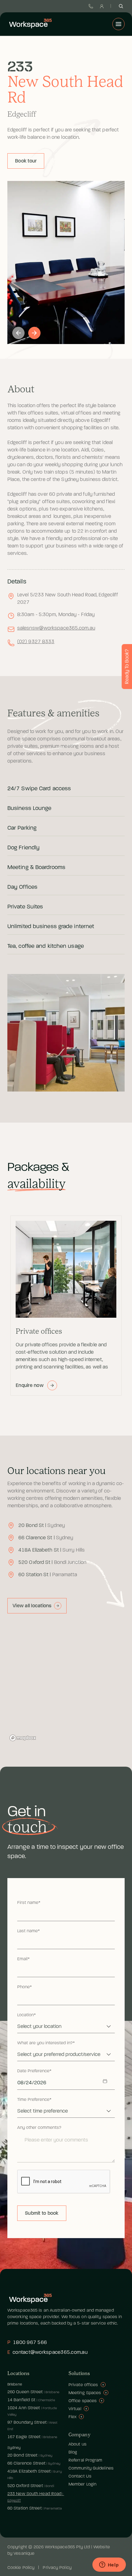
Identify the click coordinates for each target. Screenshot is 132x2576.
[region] (66, 1685)
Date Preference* (34, 2071)
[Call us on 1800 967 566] (91, 6)
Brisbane (15, 2384)
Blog (73, 2452)
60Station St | (48, 1575)
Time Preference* (34, 2100)
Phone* (25, 1987)
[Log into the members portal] (102, 6)
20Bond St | (42, 1525)
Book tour (26, 161)
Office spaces (83, 2401)
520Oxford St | (52, 1562)
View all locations (32, 1606)
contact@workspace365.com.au (47, 2352)
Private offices (83, 2385)
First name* (29, 1903)
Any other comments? (39, 2128)
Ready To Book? (127, 667)
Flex (72, 2417)
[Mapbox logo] (23, 1738)
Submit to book (42, 2213)
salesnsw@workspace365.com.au (56, 628)
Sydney (14, 2448)
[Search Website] (121, 6)
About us (78, 2444)
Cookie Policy (21, 2568)
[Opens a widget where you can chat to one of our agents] (109, 2565)
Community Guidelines (91, 2468)
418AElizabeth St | (52, 1550)
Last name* (29, 1931)
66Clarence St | (46, 1538)
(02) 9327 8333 (36, 642)
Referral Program (85, 2460)
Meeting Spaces (85, 2393)
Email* (23, 1959)
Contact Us (80, 2476)
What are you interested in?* (46, 2043)
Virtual (75, 2409)
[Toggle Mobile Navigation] (118, 24)
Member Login (82, 2484)
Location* (27, 2015)
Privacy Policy (57, 2568)
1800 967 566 (27, 2342)
